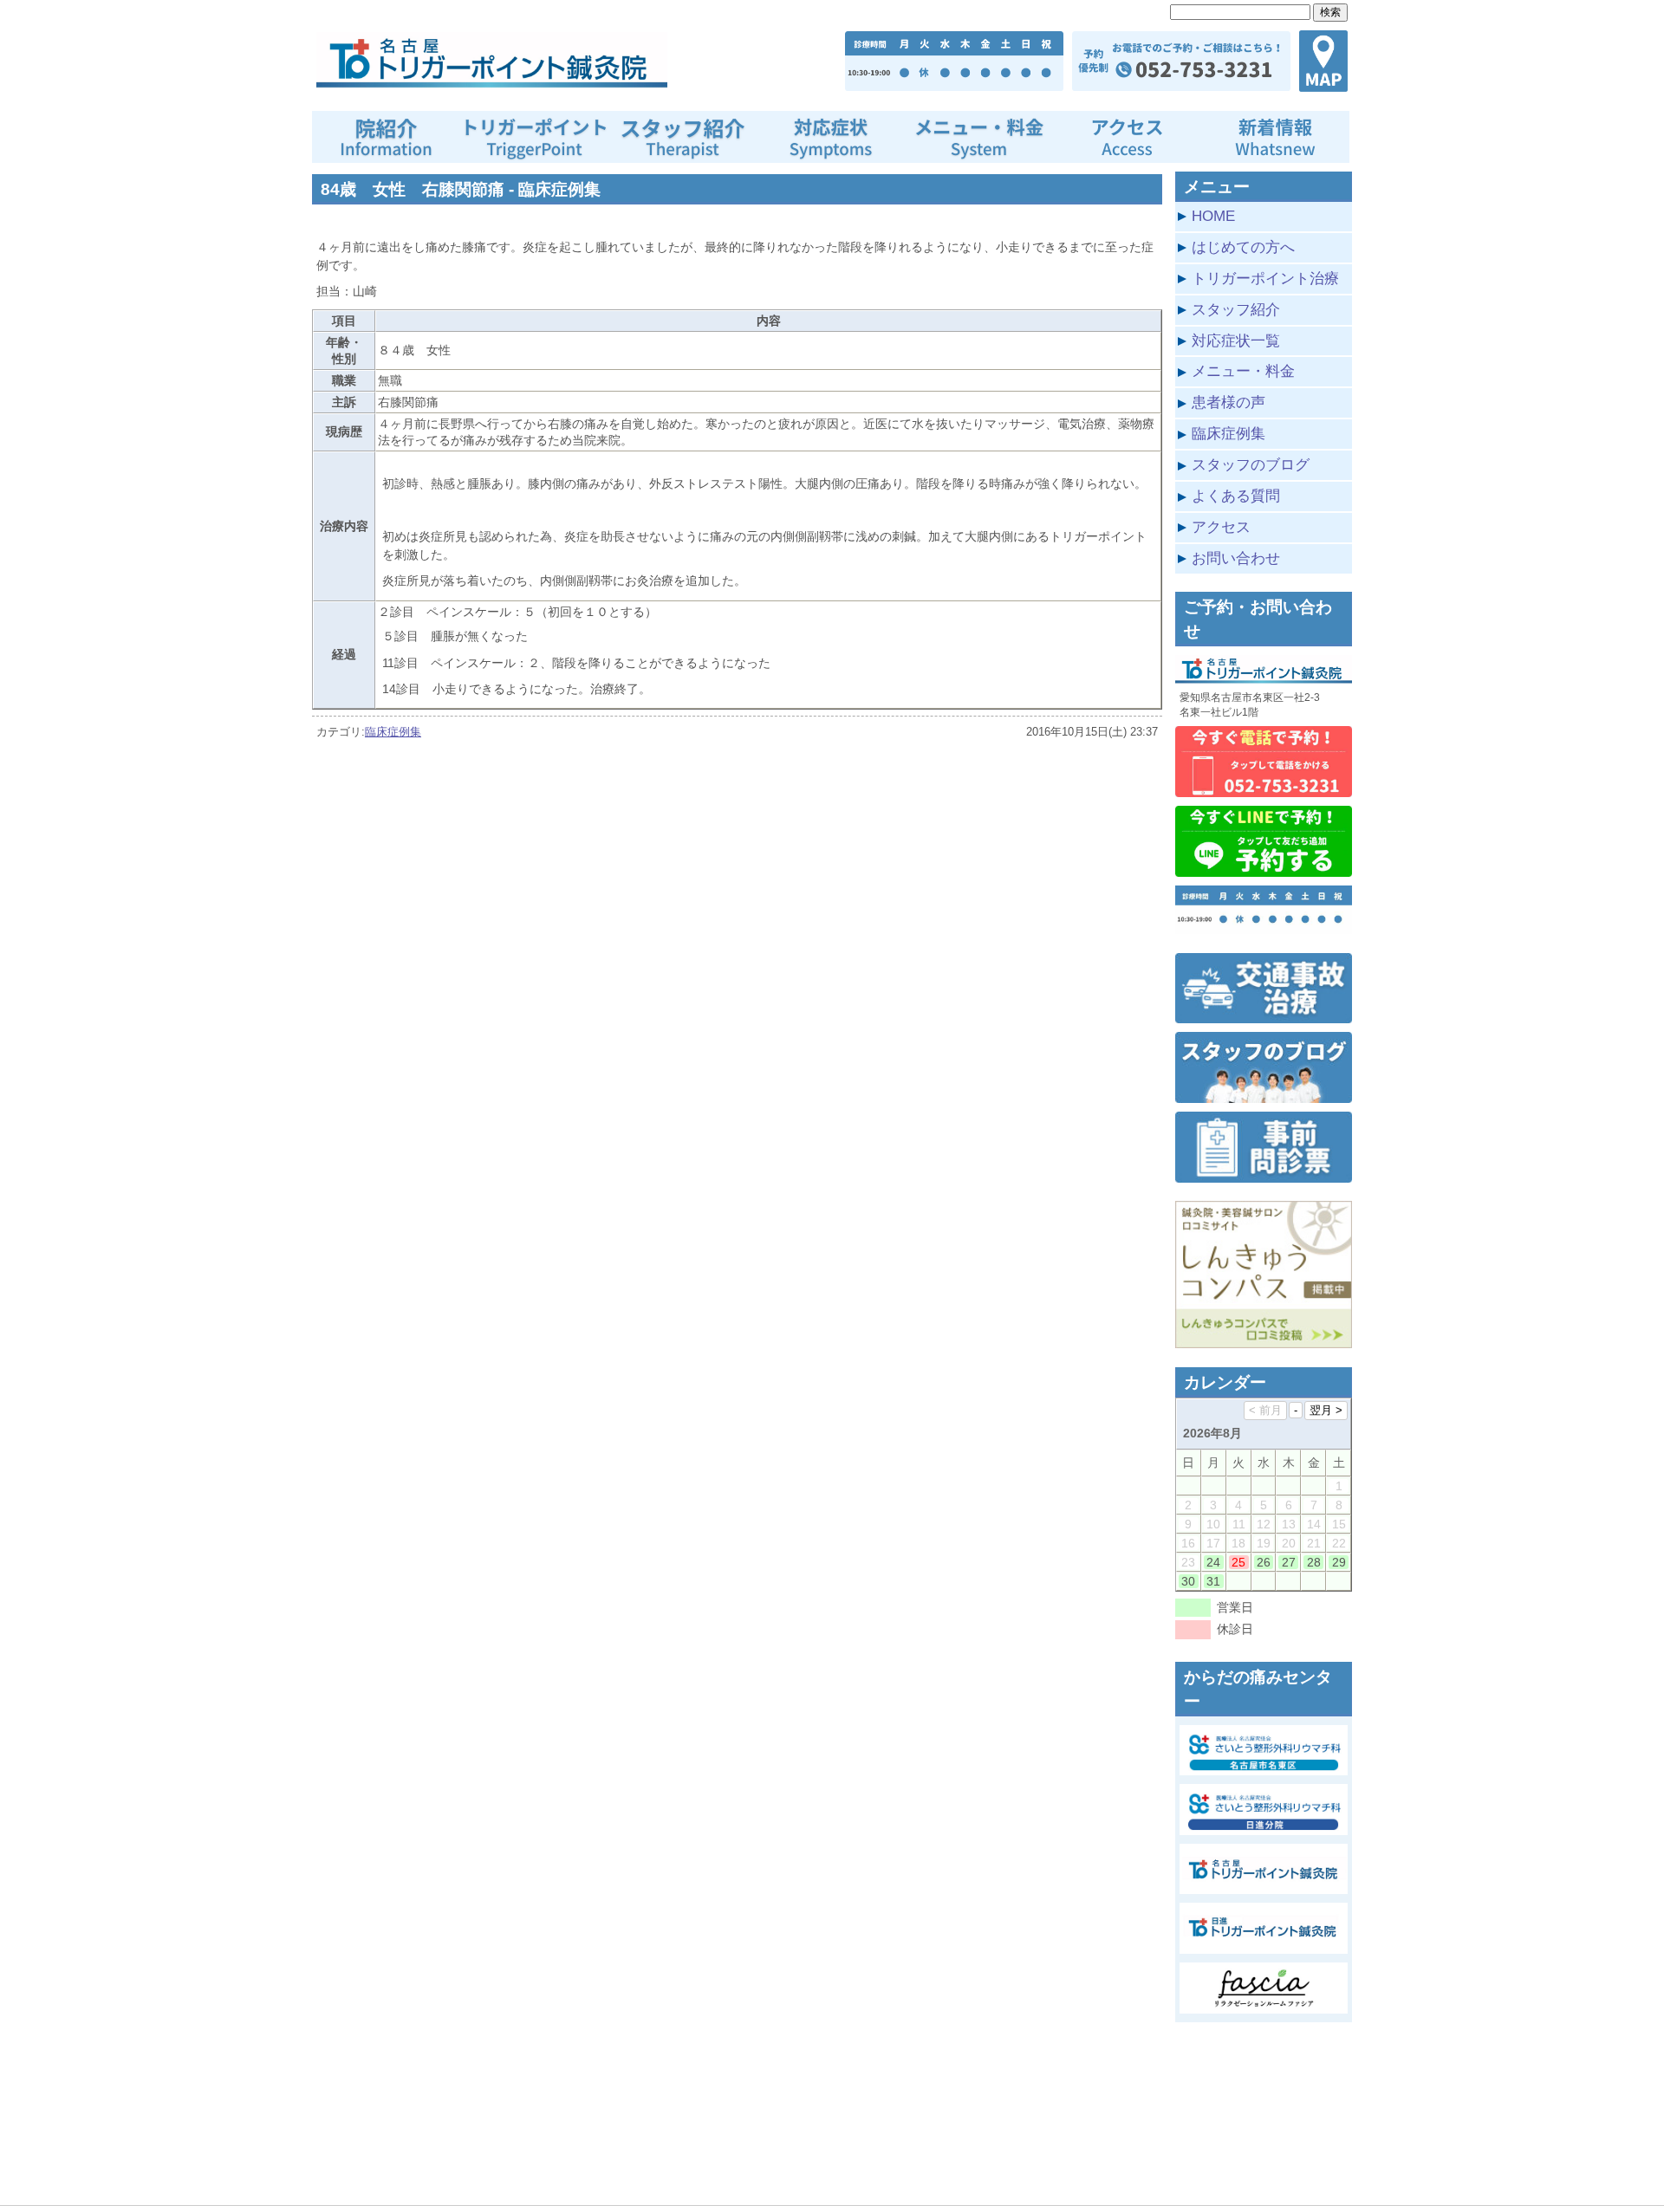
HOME (1213, 216)
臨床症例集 (393, 732)
